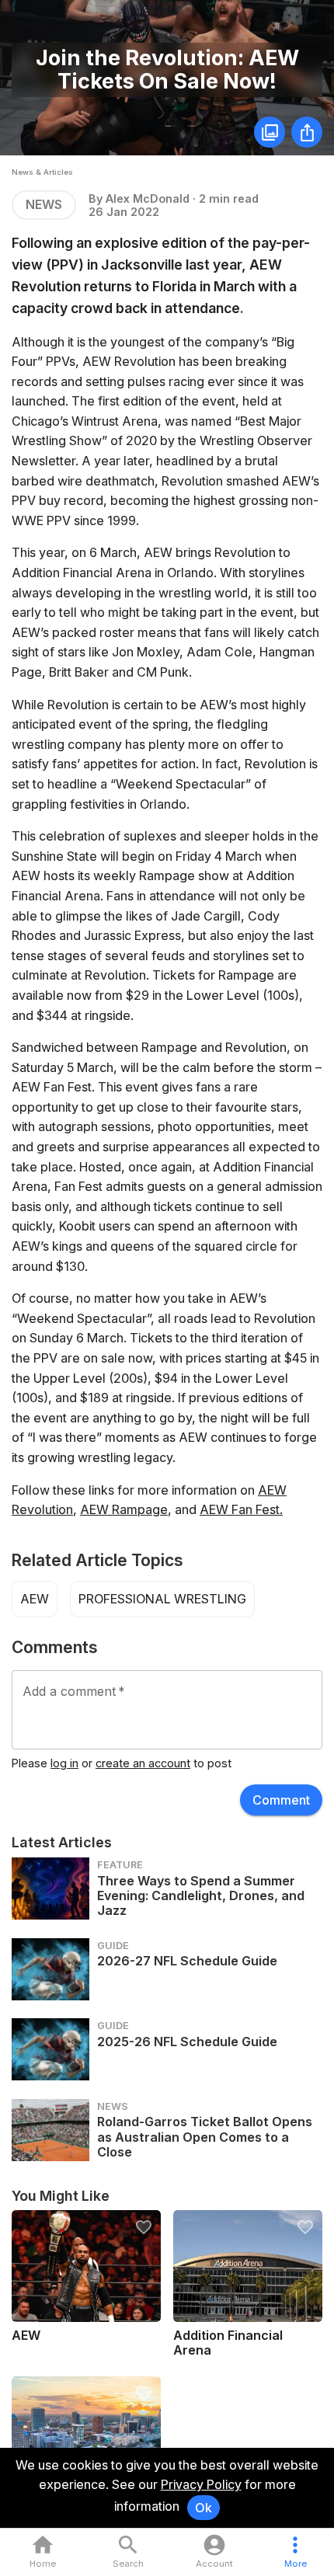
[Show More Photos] (270, 132)
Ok (204, 2508)
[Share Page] (307, 132)
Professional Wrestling (162, 1599)
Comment (281, 1800)
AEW (35, 1599)
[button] (296, 2552)
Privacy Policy (201, 2484)
